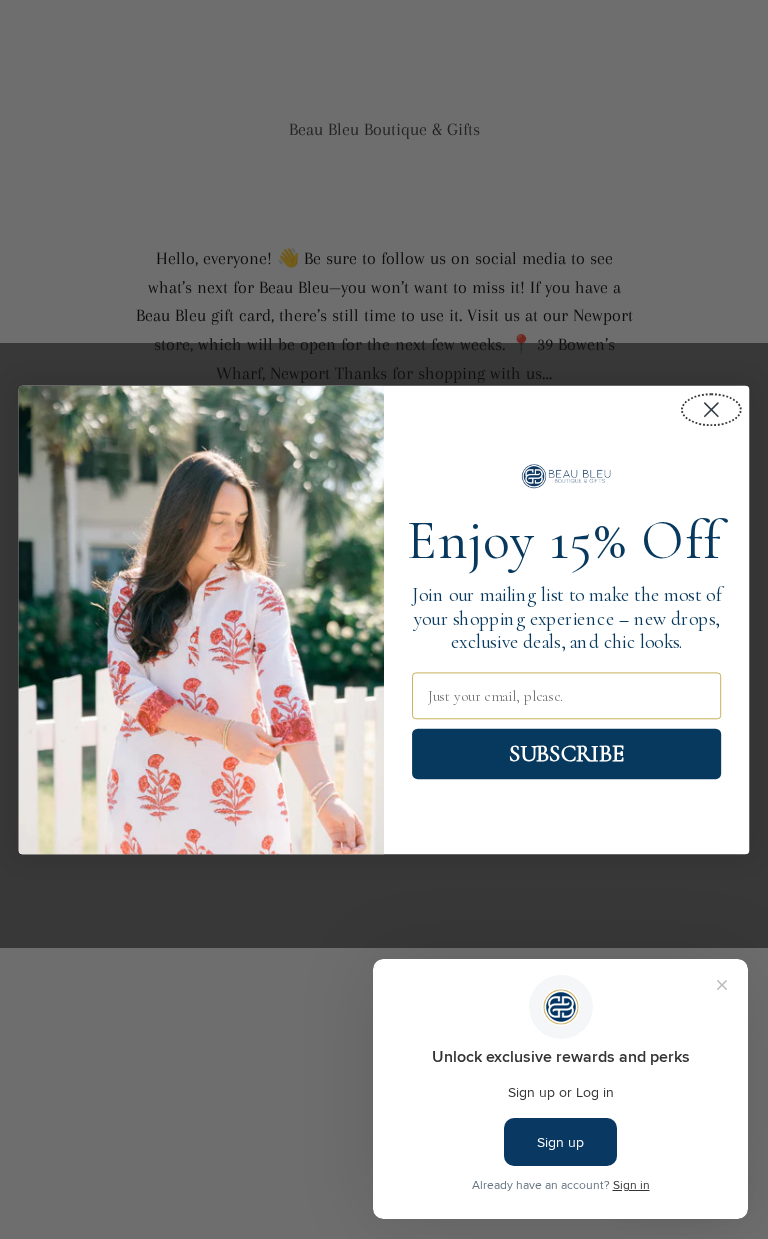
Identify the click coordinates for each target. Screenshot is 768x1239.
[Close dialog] (711, 409)
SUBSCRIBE (566, 753)
